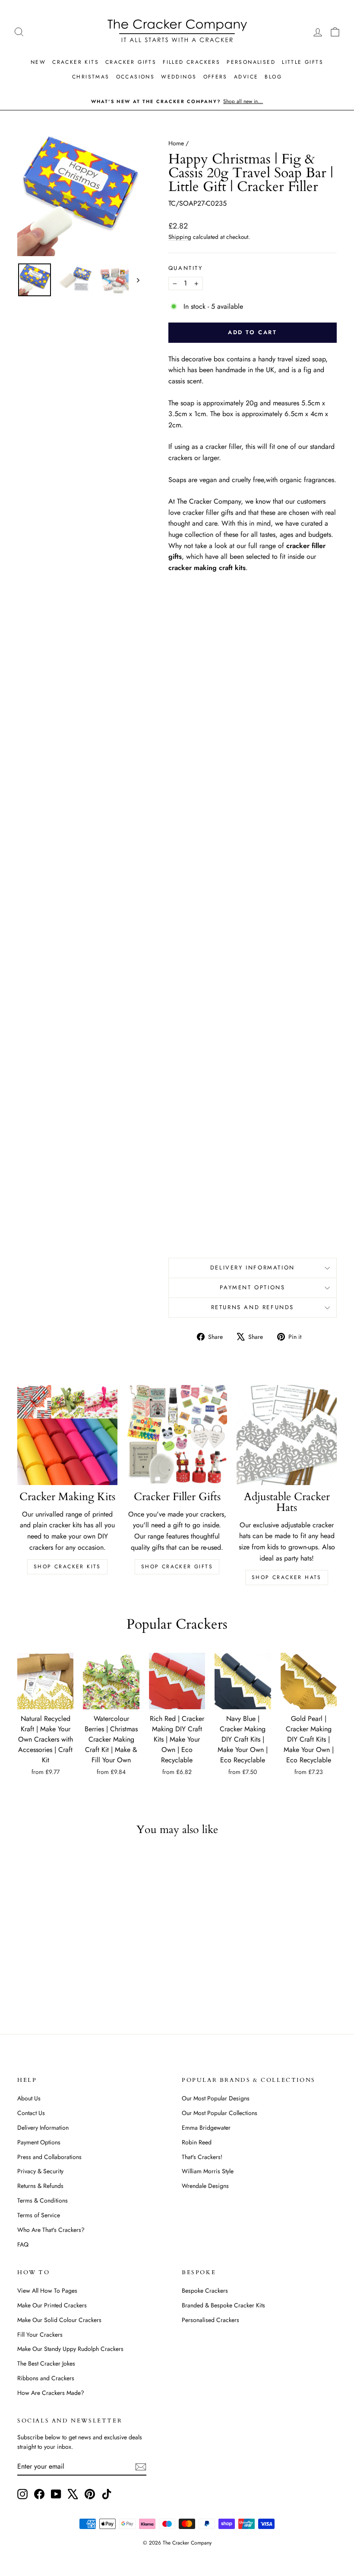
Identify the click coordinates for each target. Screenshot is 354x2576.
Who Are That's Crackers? (51, 2230)
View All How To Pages (47, 2291)
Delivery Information (253, 1268)
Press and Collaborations (49, 2157)
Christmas (91, 77)
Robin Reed (197, 2142)
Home (176, 143)
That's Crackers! (202, 2157)
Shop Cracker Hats (287, 1577)
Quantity (186, 268)
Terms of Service (39, 2215)
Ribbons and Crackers (46, 2378)
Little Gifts (303, 62)
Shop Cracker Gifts (177, 1567)
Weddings (179, 77)
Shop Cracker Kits (67, 1567)
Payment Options (252, 1287)
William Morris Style (208, 2171)
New (38, 62)
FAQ (23, 2244)
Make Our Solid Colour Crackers (59, 2320)
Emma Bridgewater (206, 2128)
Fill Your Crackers (40, 2335)
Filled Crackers (191, 62)
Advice (246, 77)
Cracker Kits (76, 62)
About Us (29, 2098)
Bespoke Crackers (205, 2291)
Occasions (136, 77)
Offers (215, 77)
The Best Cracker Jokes (46, 2363)
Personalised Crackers (210, 2320)
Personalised (251, 62)
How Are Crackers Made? (51, 2393)
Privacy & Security (40, 2171)
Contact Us (31, 2113)
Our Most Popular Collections (220, 2113)
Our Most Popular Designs (216, 2098)
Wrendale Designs (205, 2186)
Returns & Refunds (40, 2186)
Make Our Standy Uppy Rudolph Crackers (70, 2349)
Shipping (180, 237)
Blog (273, 77)
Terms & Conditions (43, 2200)
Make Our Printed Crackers (52, 2305)
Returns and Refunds (253, 1307)
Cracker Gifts (131, 62)
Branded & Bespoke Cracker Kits (223, 2305)
